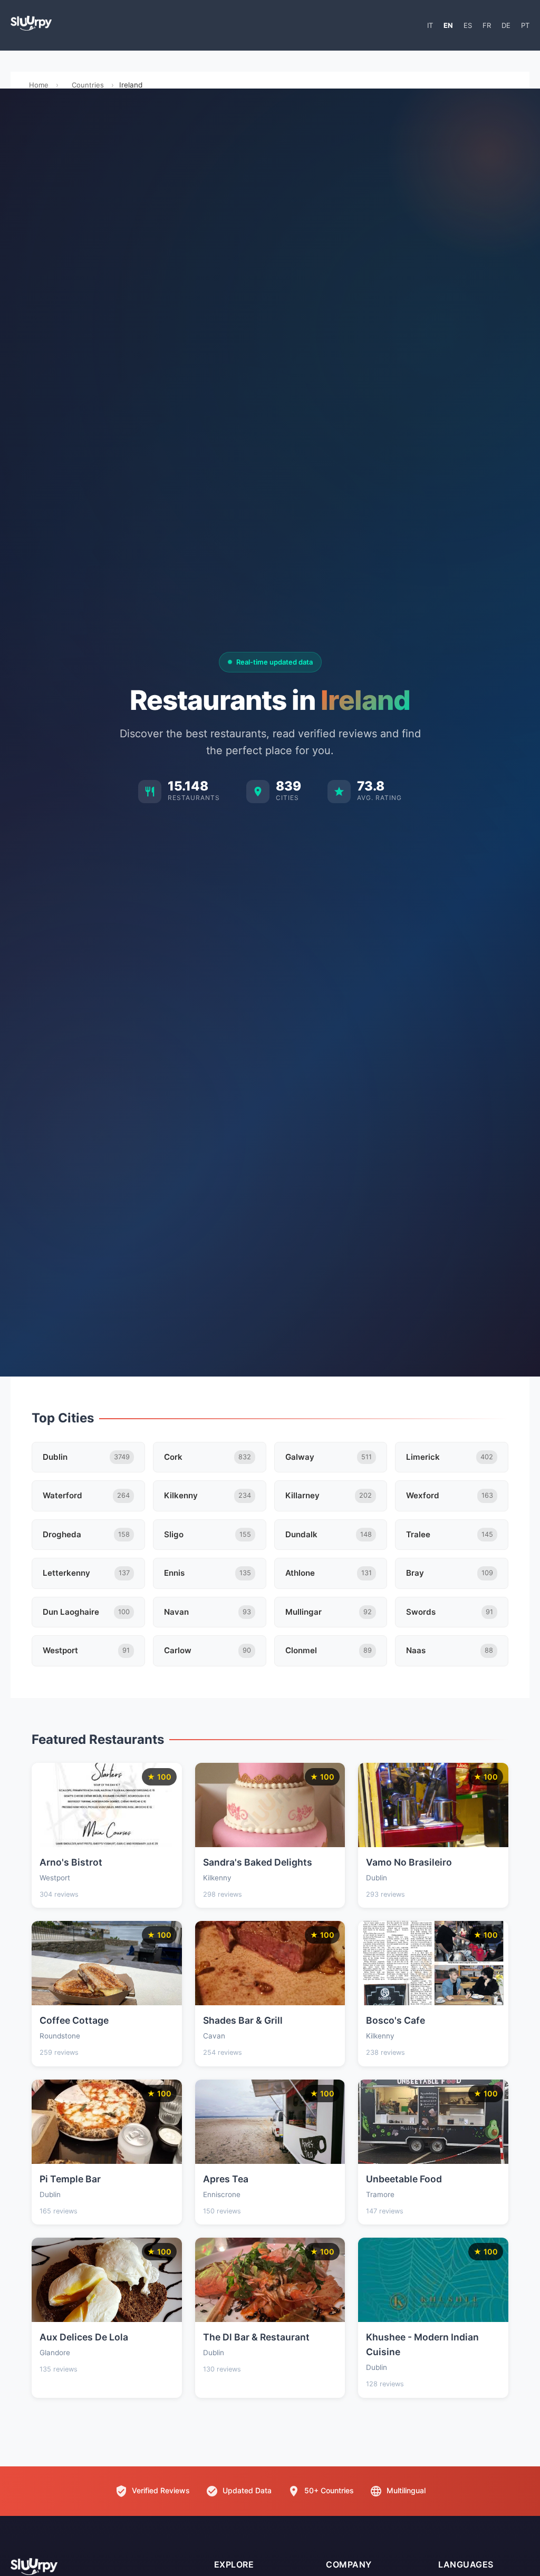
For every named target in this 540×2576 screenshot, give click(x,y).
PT (525, 25)
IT (430, 25)
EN (448, 25)
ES (468, 25)
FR (487, 25)
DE (506, 25)
